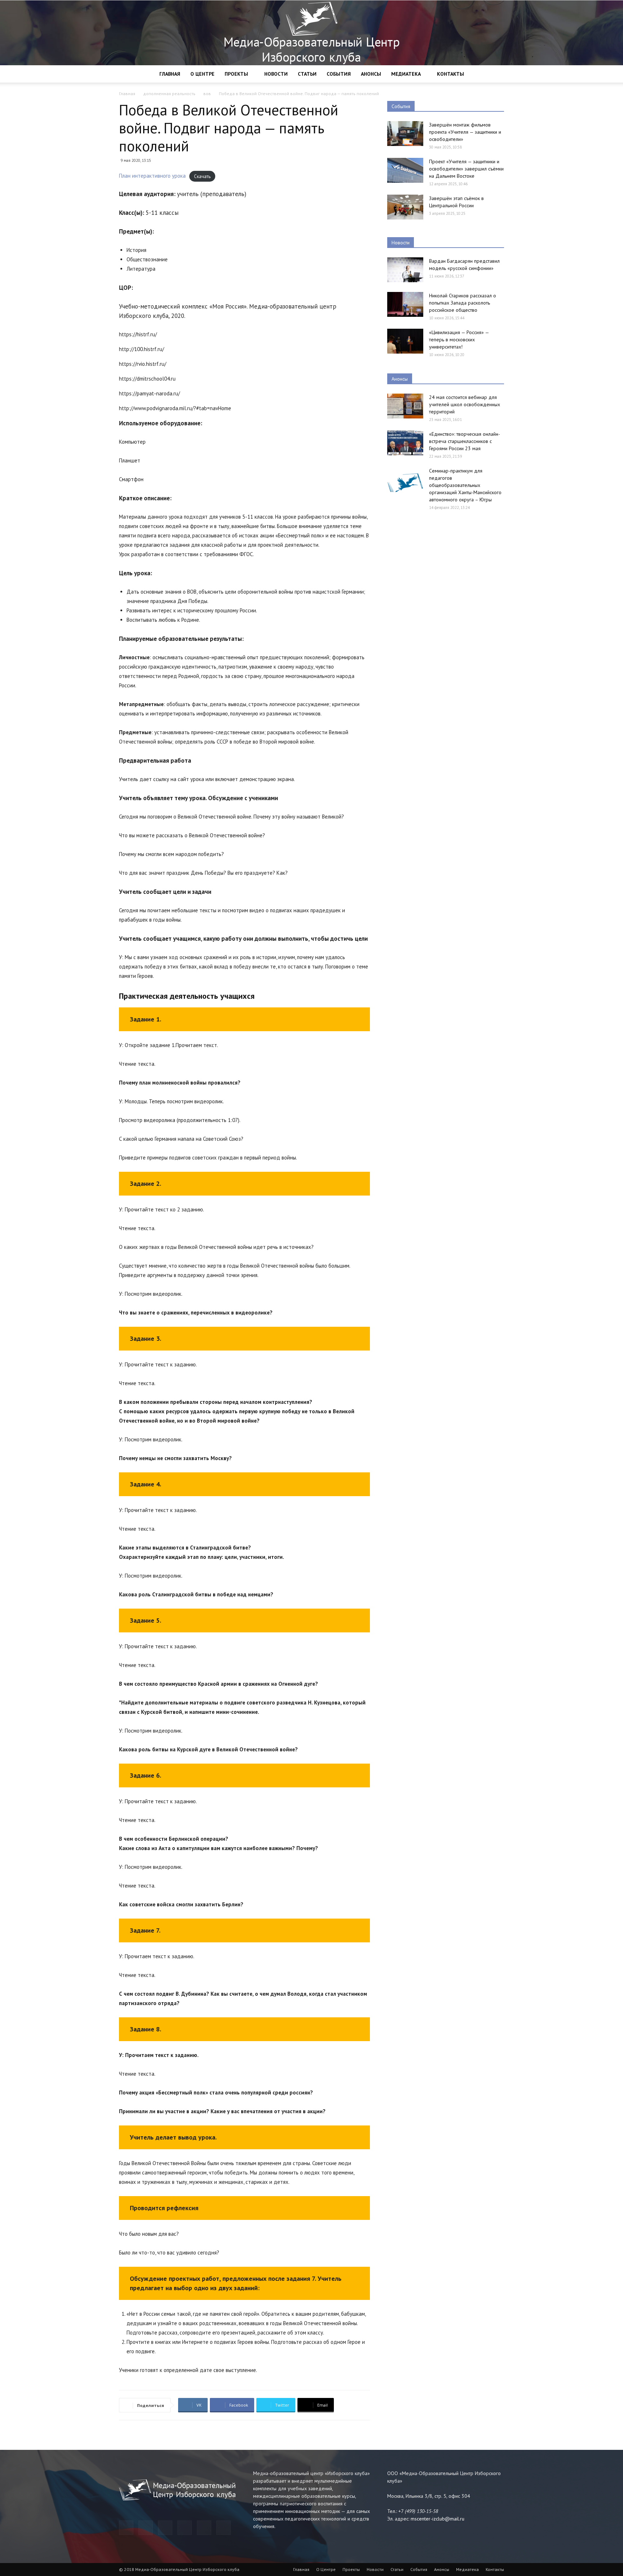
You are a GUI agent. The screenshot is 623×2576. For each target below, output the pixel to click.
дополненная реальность (169, 94)
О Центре (202, 74)
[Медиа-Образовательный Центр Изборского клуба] (311, 33)
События (339, 74)
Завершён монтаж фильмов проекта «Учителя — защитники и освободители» (465, 132)
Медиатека (406, 74)
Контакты (450, 74)
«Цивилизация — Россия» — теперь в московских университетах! (459, 340)
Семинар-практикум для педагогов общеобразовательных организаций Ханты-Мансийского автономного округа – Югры (465, 485)
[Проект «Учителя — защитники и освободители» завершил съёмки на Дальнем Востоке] (405, 170)
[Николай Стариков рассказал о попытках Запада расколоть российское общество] (405, 304)
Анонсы (371, 74)
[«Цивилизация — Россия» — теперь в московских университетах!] (405, 341)
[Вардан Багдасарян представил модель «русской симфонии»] (405, 270)
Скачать (202, 176)
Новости (276, 74)
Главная (170, 74)
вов (207, 94)
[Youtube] (224, 2528)
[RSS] (185, 2528)
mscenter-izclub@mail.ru (438, 2519)
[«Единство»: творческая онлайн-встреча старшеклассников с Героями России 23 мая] (405, 443)
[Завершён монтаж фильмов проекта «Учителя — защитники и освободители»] (405, 134)
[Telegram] (126, 2528)
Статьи (307, 74)
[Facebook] (146, 2528)
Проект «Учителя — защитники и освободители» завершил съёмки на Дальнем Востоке (466, 169)
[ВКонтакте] (204, 2528)
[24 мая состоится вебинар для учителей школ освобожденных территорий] (405, 406)
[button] (495, 74)
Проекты (236, 74)
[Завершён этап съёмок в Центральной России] (405, 207)
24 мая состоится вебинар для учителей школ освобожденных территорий (465, 404)
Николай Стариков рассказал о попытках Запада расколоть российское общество (463, 303)
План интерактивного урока (152, 176)
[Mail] (165, 2528)
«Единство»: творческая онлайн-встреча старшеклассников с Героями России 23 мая (465, 441)
